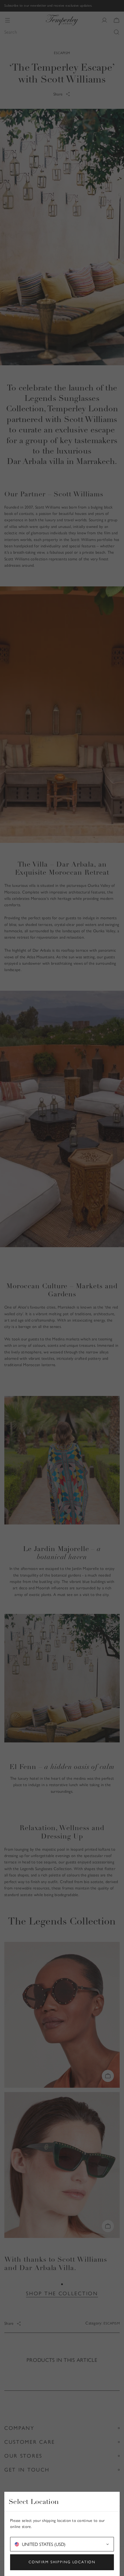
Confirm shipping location (62, 2562)
